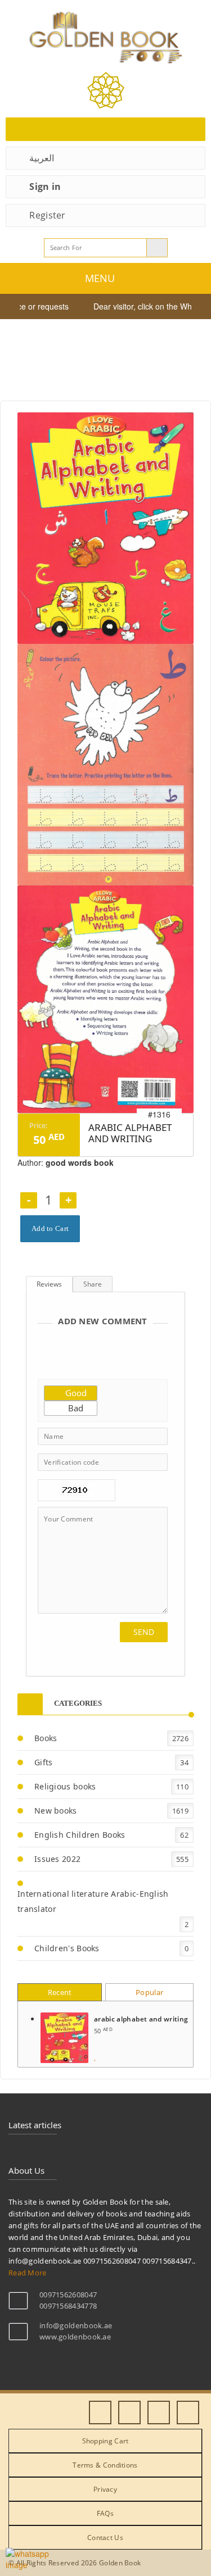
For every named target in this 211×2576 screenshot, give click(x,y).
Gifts (44, 1762)
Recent (60, 1992)
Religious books (65, 1786)
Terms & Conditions (105, 2465)
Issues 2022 (57, 1859)
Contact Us (105, 2538)
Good (75, 1393)
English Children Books (80, 1835)
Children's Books (67, 1948)
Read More (28, 2273)
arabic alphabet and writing (141, 2019)
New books (56, 1811)
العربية (42, 158)
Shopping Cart (105, 2441)
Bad (75, 1408)
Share (93, 1284)
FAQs (105, 2513)
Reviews (49, 1284)
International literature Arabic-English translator (93, 1901)
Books (46, 1738)
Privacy (105, 2489)
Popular (149, 1992)
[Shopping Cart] (105, 129)
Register (47, 215)
